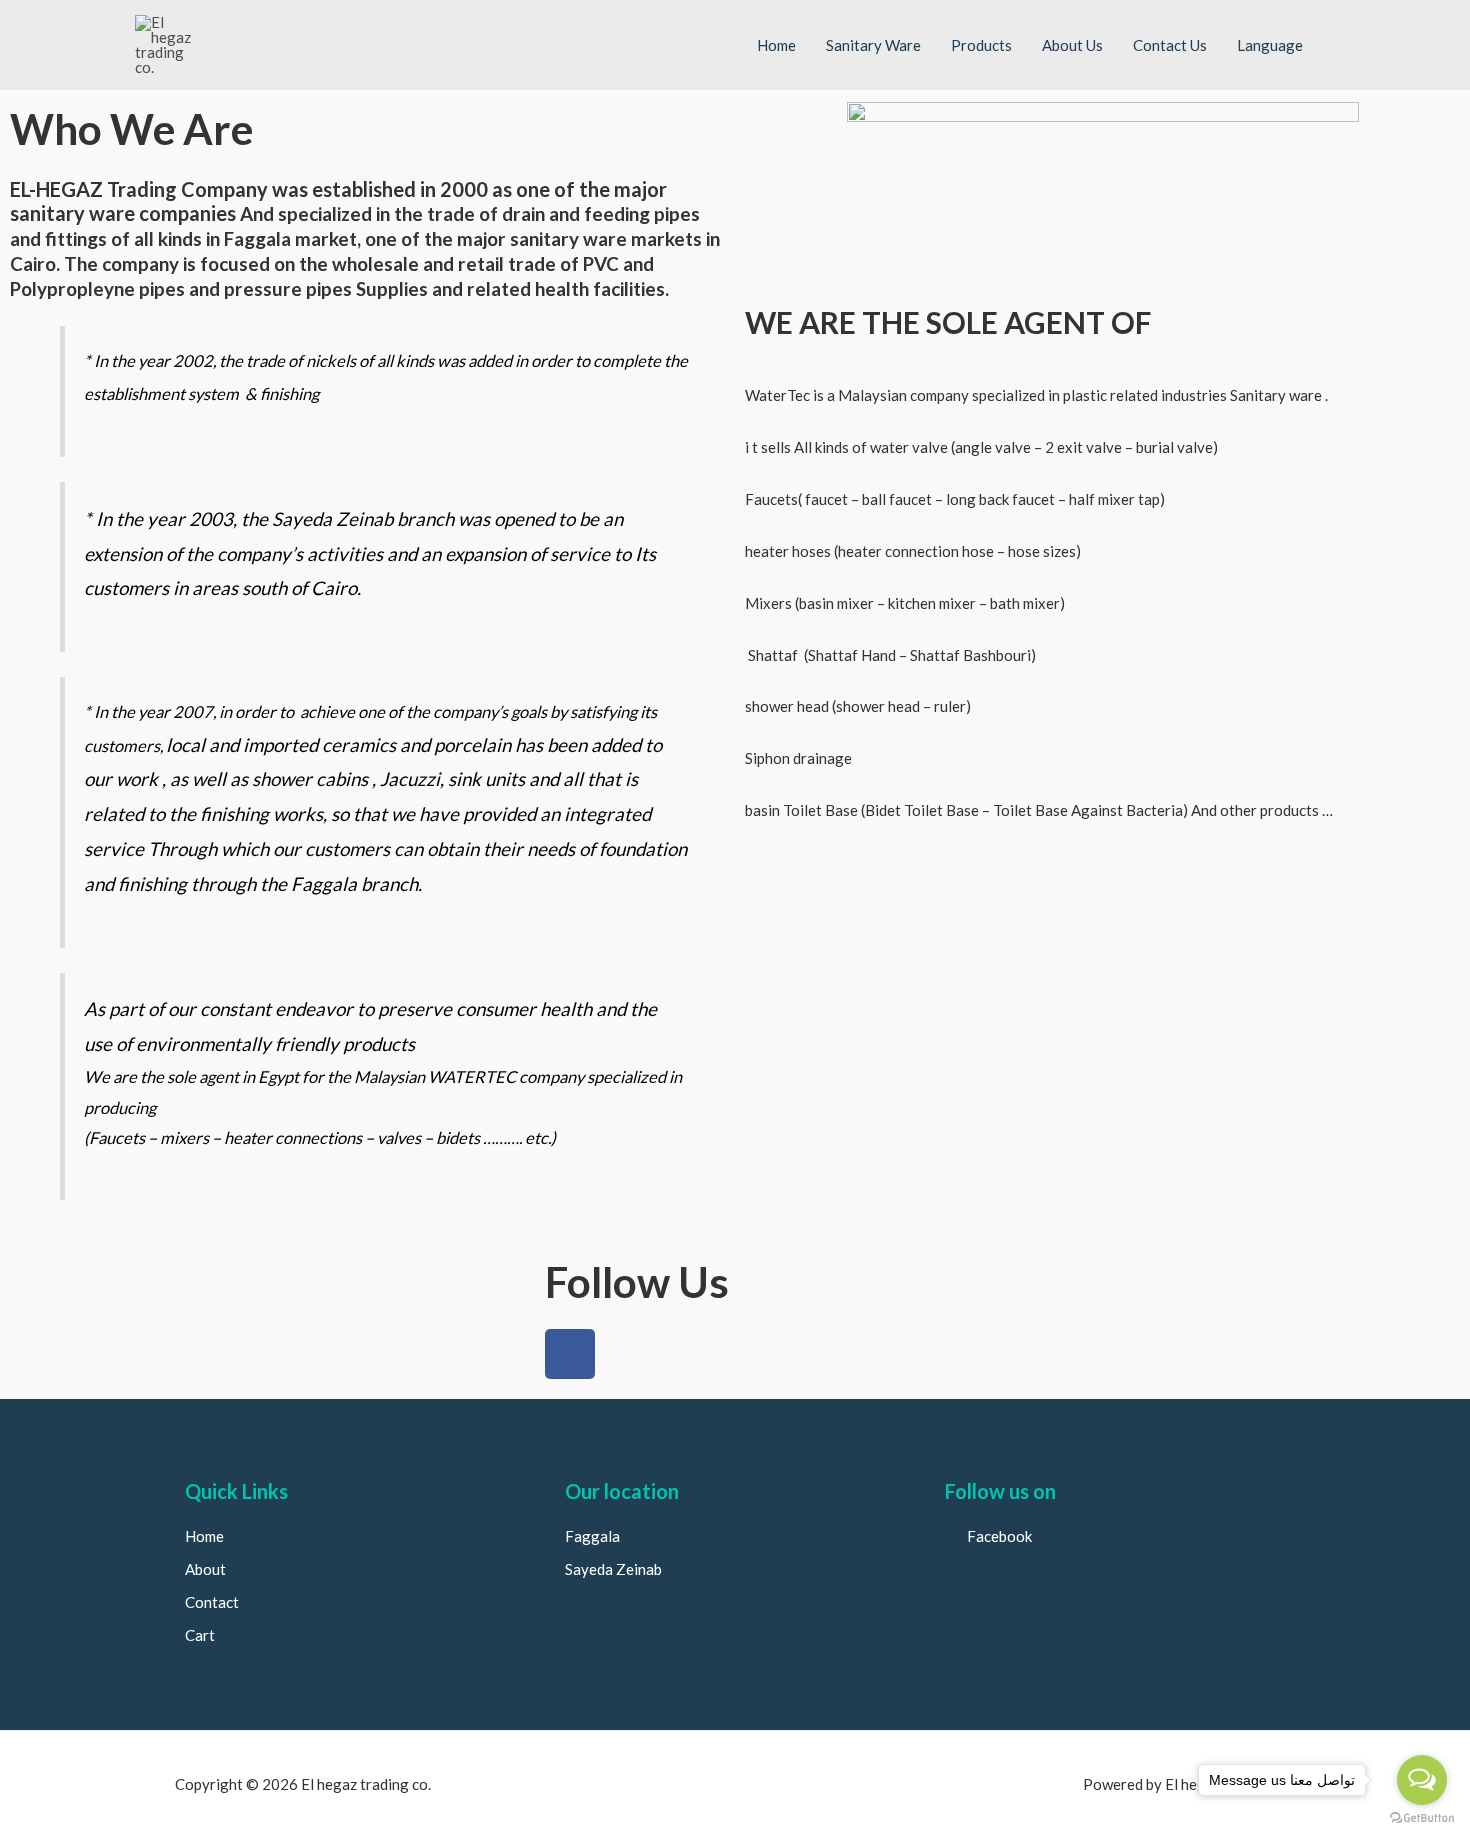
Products (981, 45)
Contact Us (1170, 45)
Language (1270, 45)
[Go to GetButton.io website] (1422, 1818)
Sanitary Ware (873, 45)
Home (776, 45)
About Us (1072, 45)
